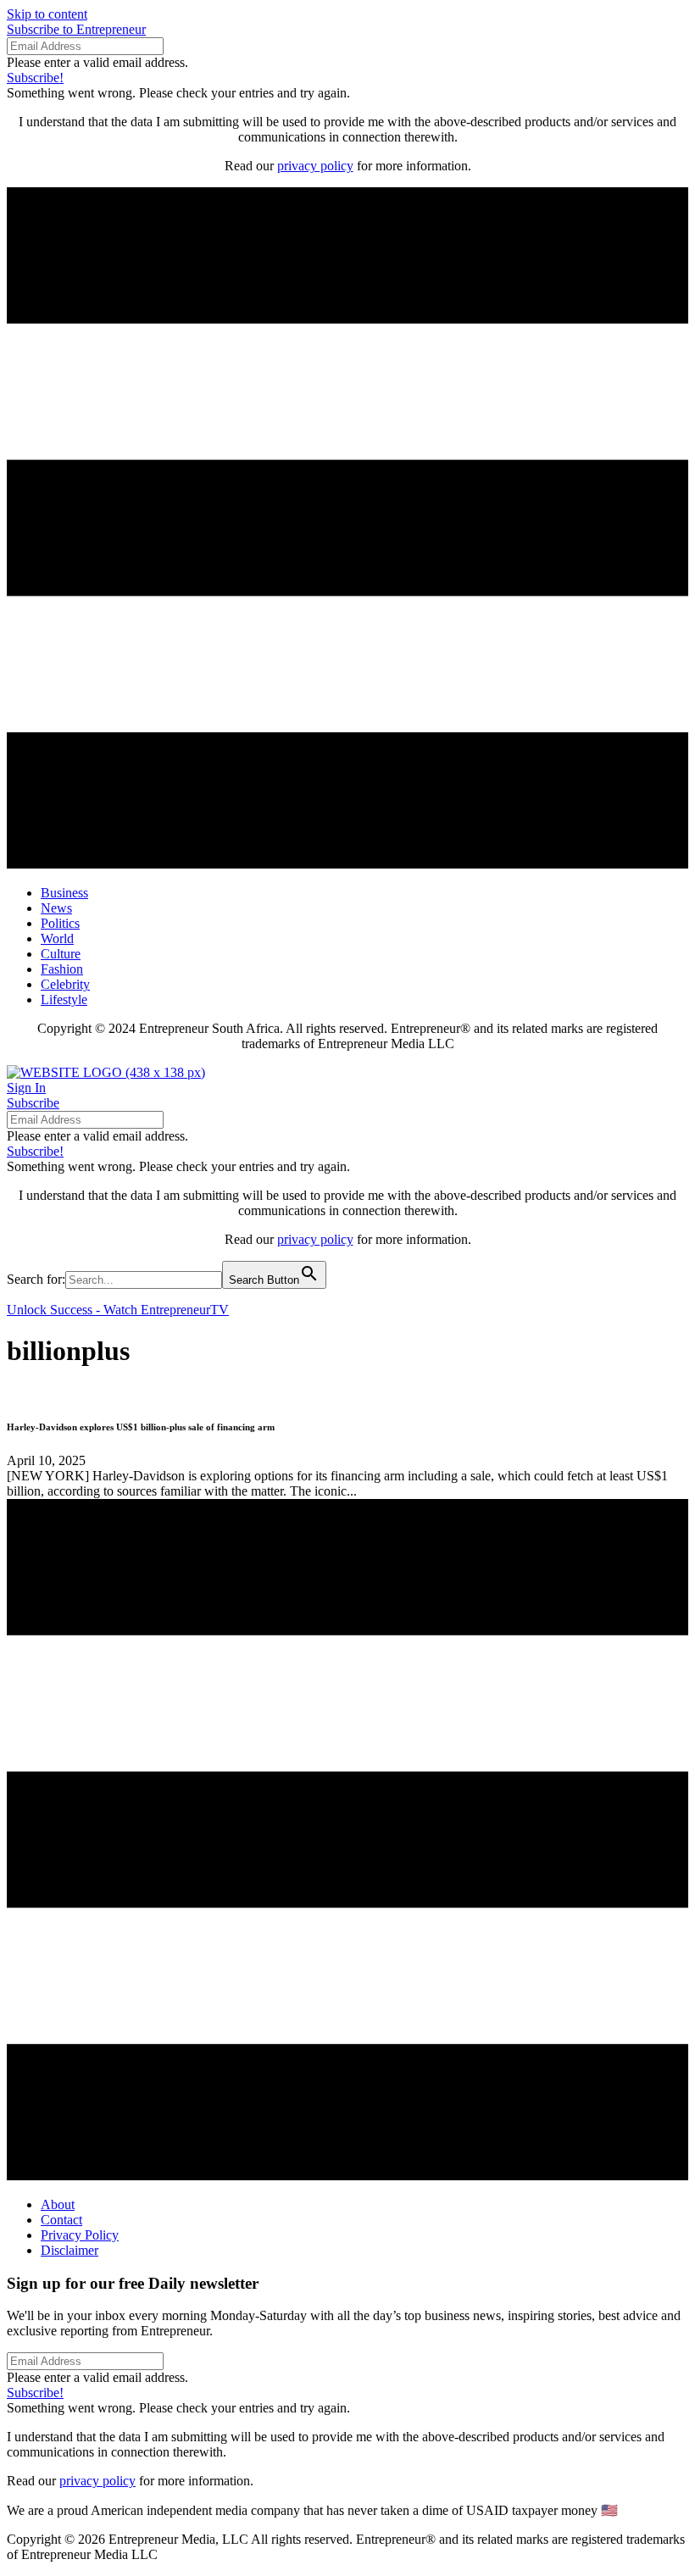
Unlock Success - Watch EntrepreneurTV (118, 1310)
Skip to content (47, 14)
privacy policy (315, 166)
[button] (76, 29)
